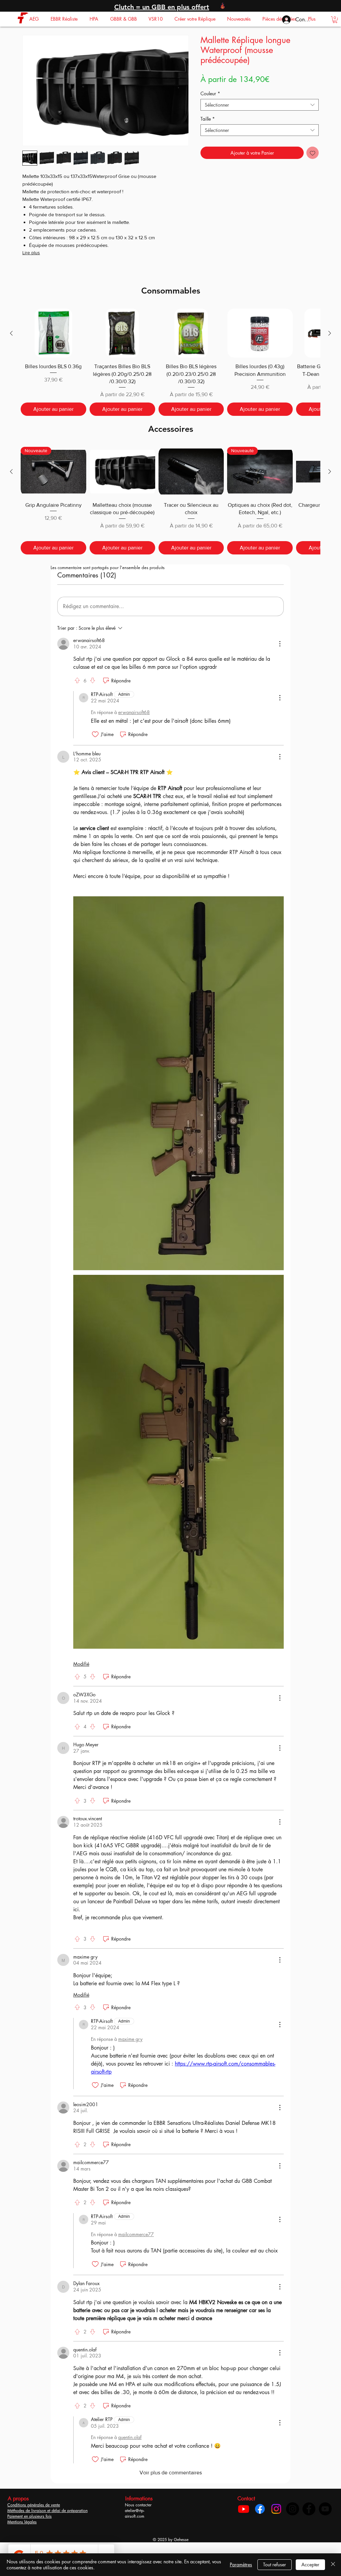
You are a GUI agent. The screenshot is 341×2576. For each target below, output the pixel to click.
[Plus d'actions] (280, 644)
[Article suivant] (330, 333)
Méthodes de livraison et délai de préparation (47, 2528)
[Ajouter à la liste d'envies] (313, 153)
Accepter (310, 2565)
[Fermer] (333, 2565)
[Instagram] (276, 2527)
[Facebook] (260, 2527)
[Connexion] (283, 20)
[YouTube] (325, 2527)
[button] (34, 19)
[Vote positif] (77, 680)
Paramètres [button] (241, 2565)
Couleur (210, 93)
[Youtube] (244, 2527)
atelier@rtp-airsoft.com (135, 2531)
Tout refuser (275, 2565)
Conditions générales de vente (34, 2523)
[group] (170, 362)
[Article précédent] (11, 333)
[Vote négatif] (93, 680)
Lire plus (31, 253)
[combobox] (260, 105)
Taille (208, 119)
